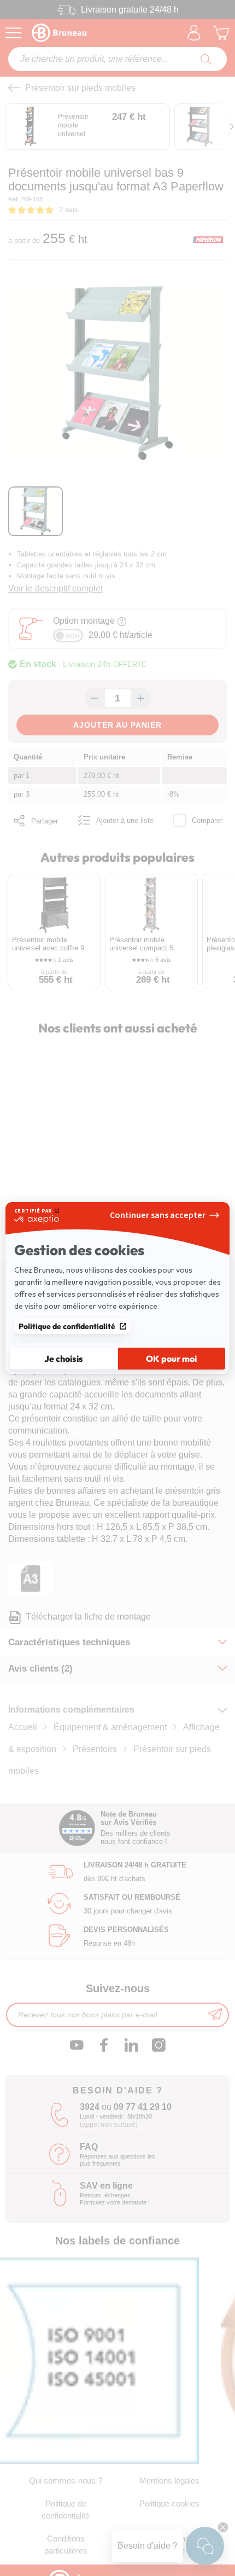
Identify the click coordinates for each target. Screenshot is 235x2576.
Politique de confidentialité (67, 1326)
